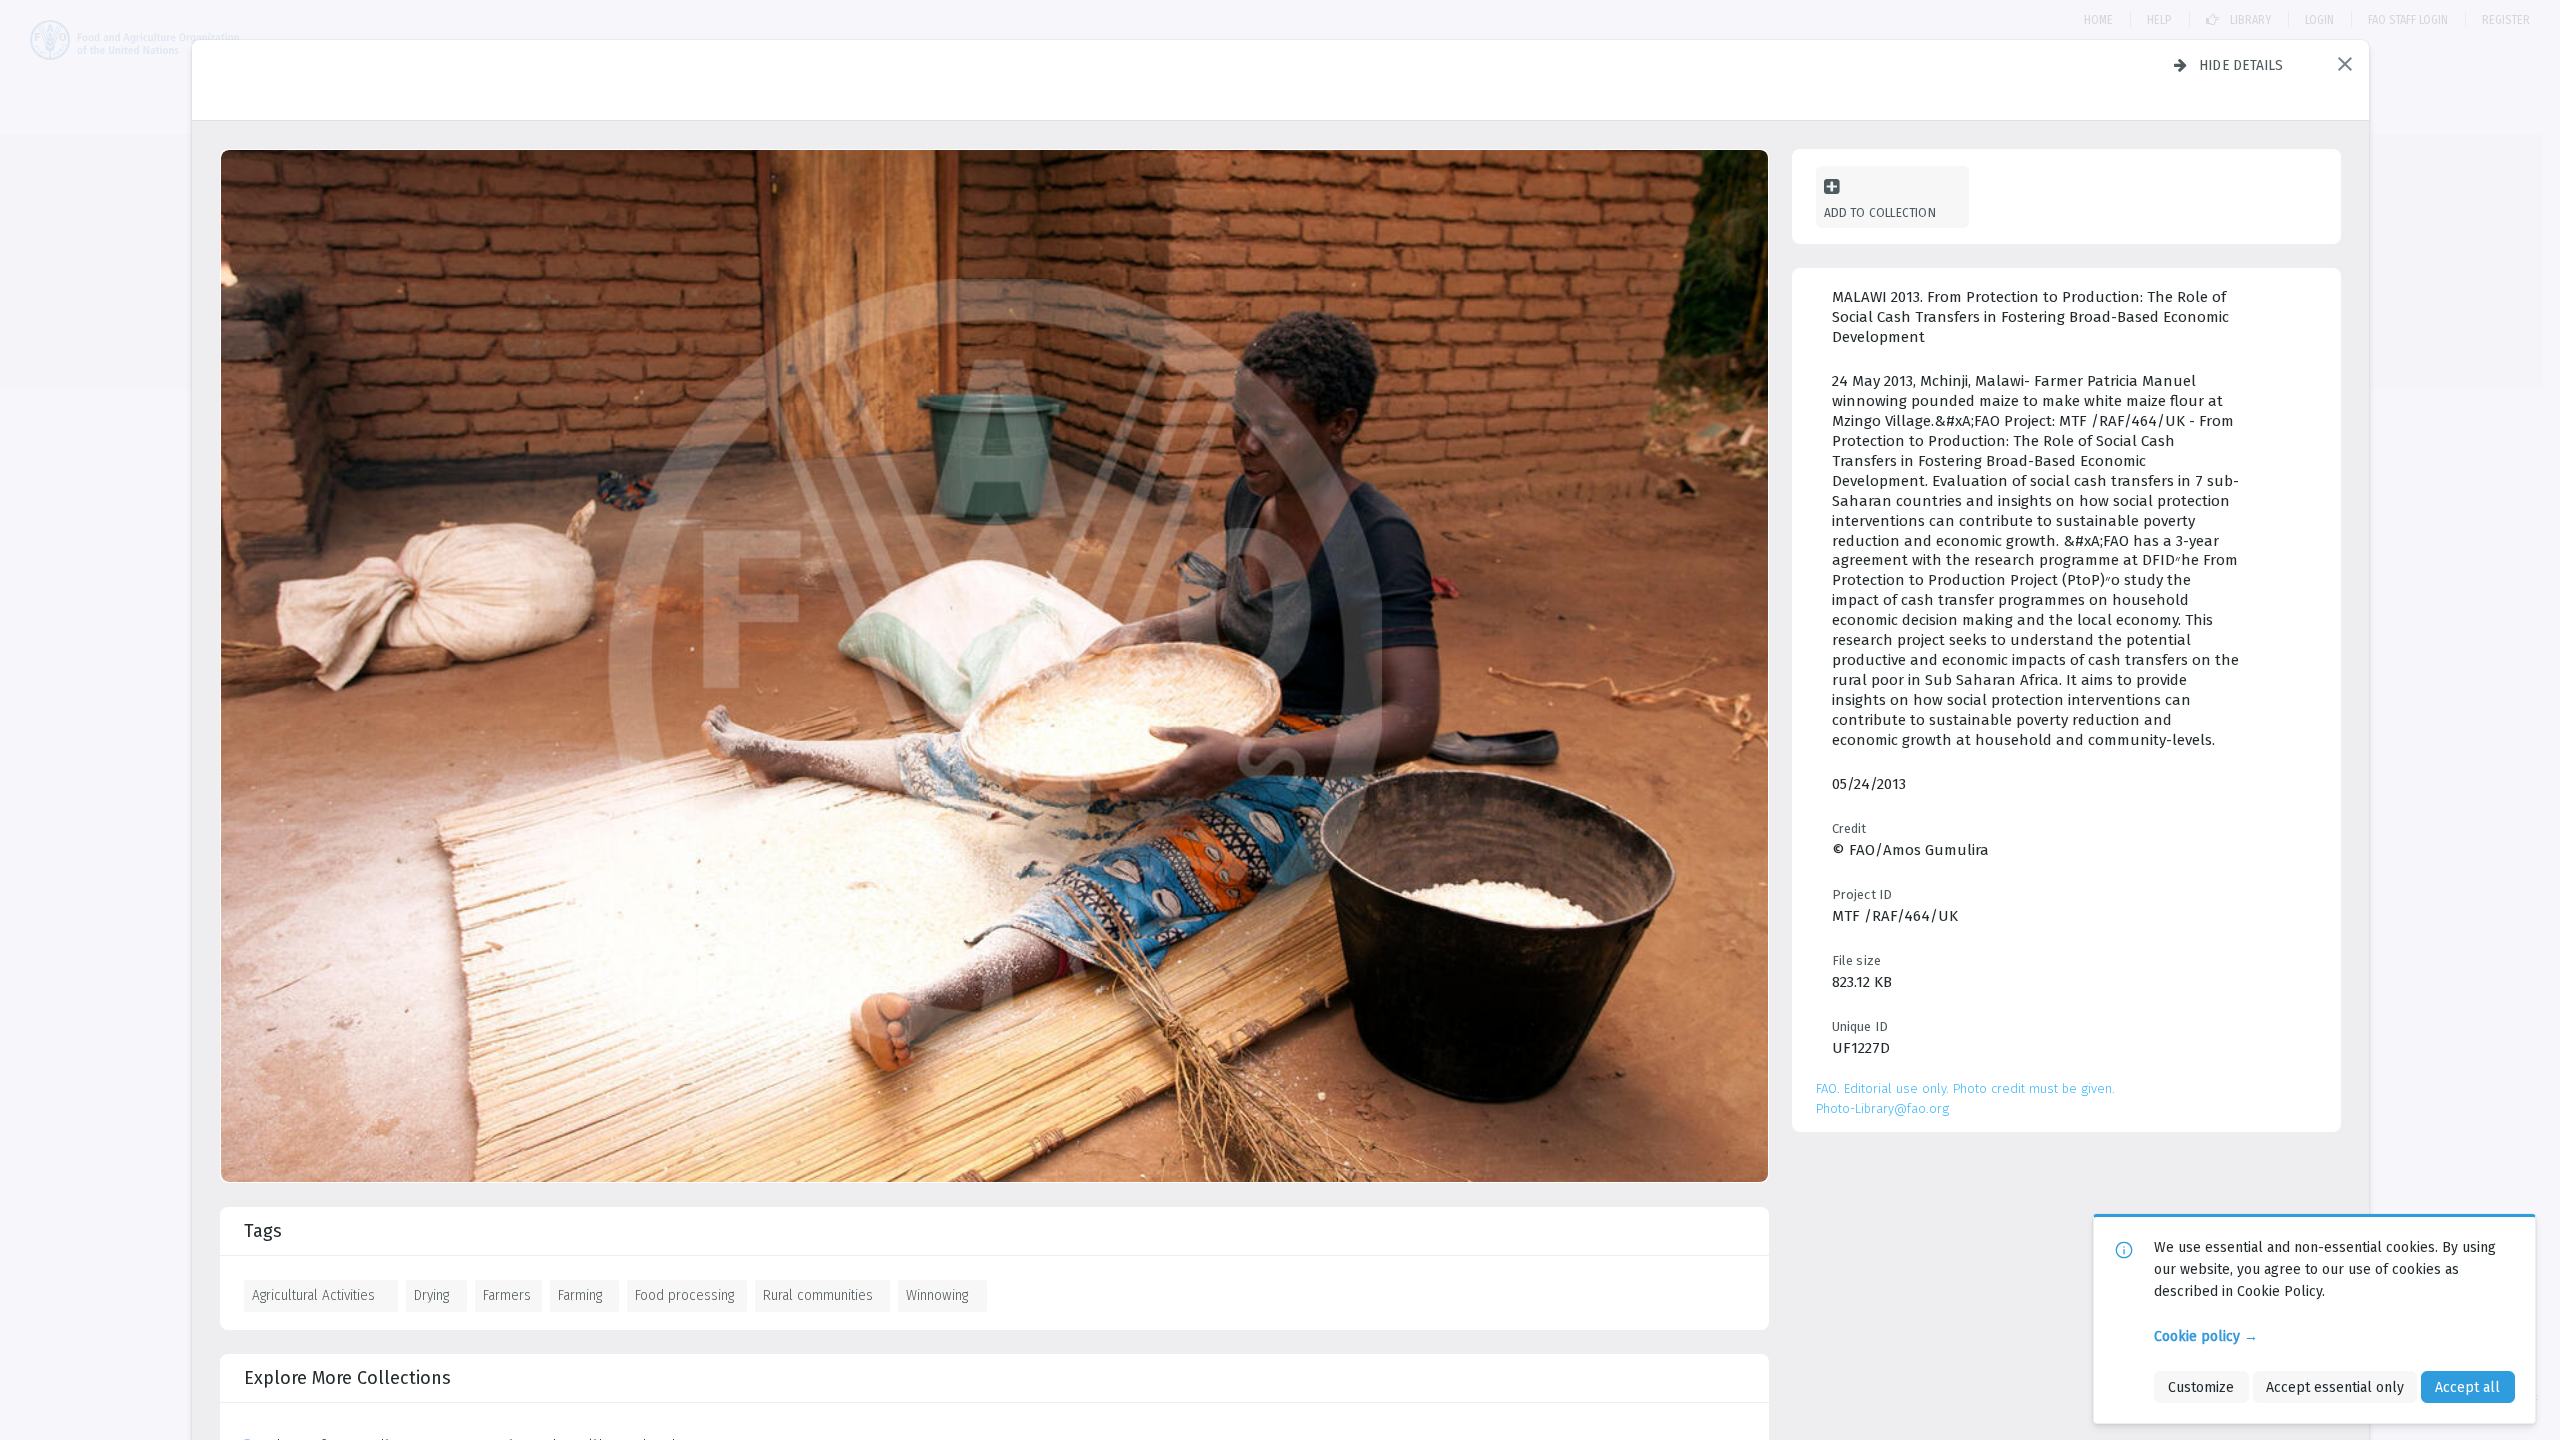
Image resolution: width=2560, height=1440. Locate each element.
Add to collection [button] (1880, 212)
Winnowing (937, 1295)
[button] (2345, 64)
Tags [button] (263, 1231)
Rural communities (818, 1295)
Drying (431, 1295)
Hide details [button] (2241, 65)
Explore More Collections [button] (347, 1378)
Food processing (684, 1295)
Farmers (507, 1295)
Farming (580, 1295)
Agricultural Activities (313, 1295)
